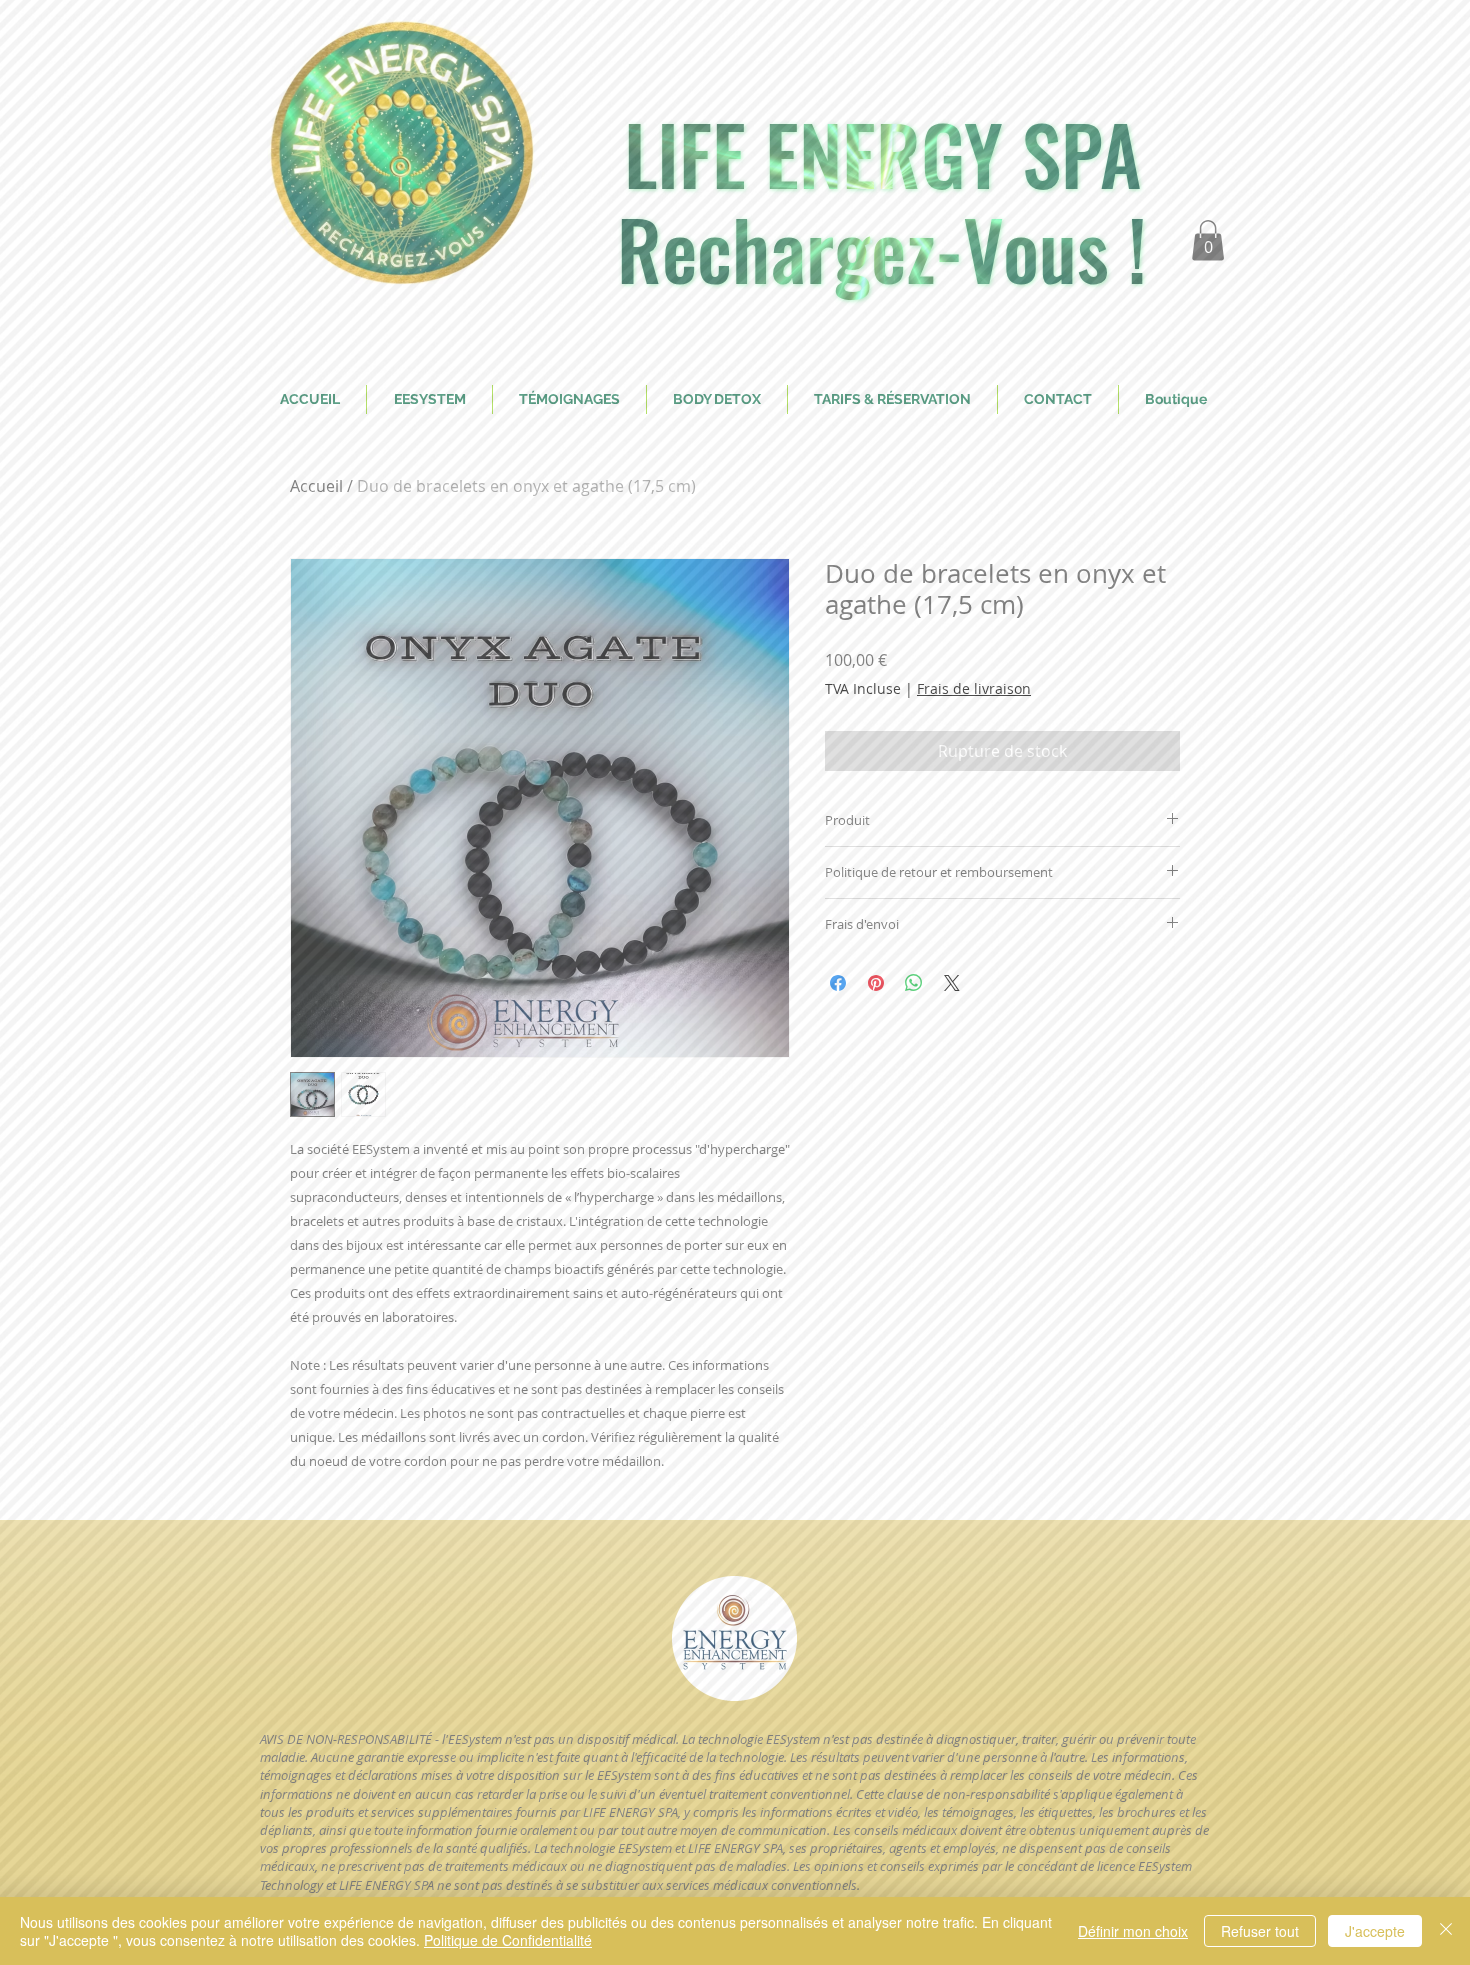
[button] (1110, 544)
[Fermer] (1446, 1931)
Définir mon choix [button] (1133, 1931)
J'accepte (1375, 1931)
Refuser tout (1260, 1931)
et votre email (462, 1044)
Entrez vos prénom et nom (498, 874)
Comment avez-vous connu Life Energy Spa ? (562, 1157)
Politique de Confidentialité (508, 1940)
